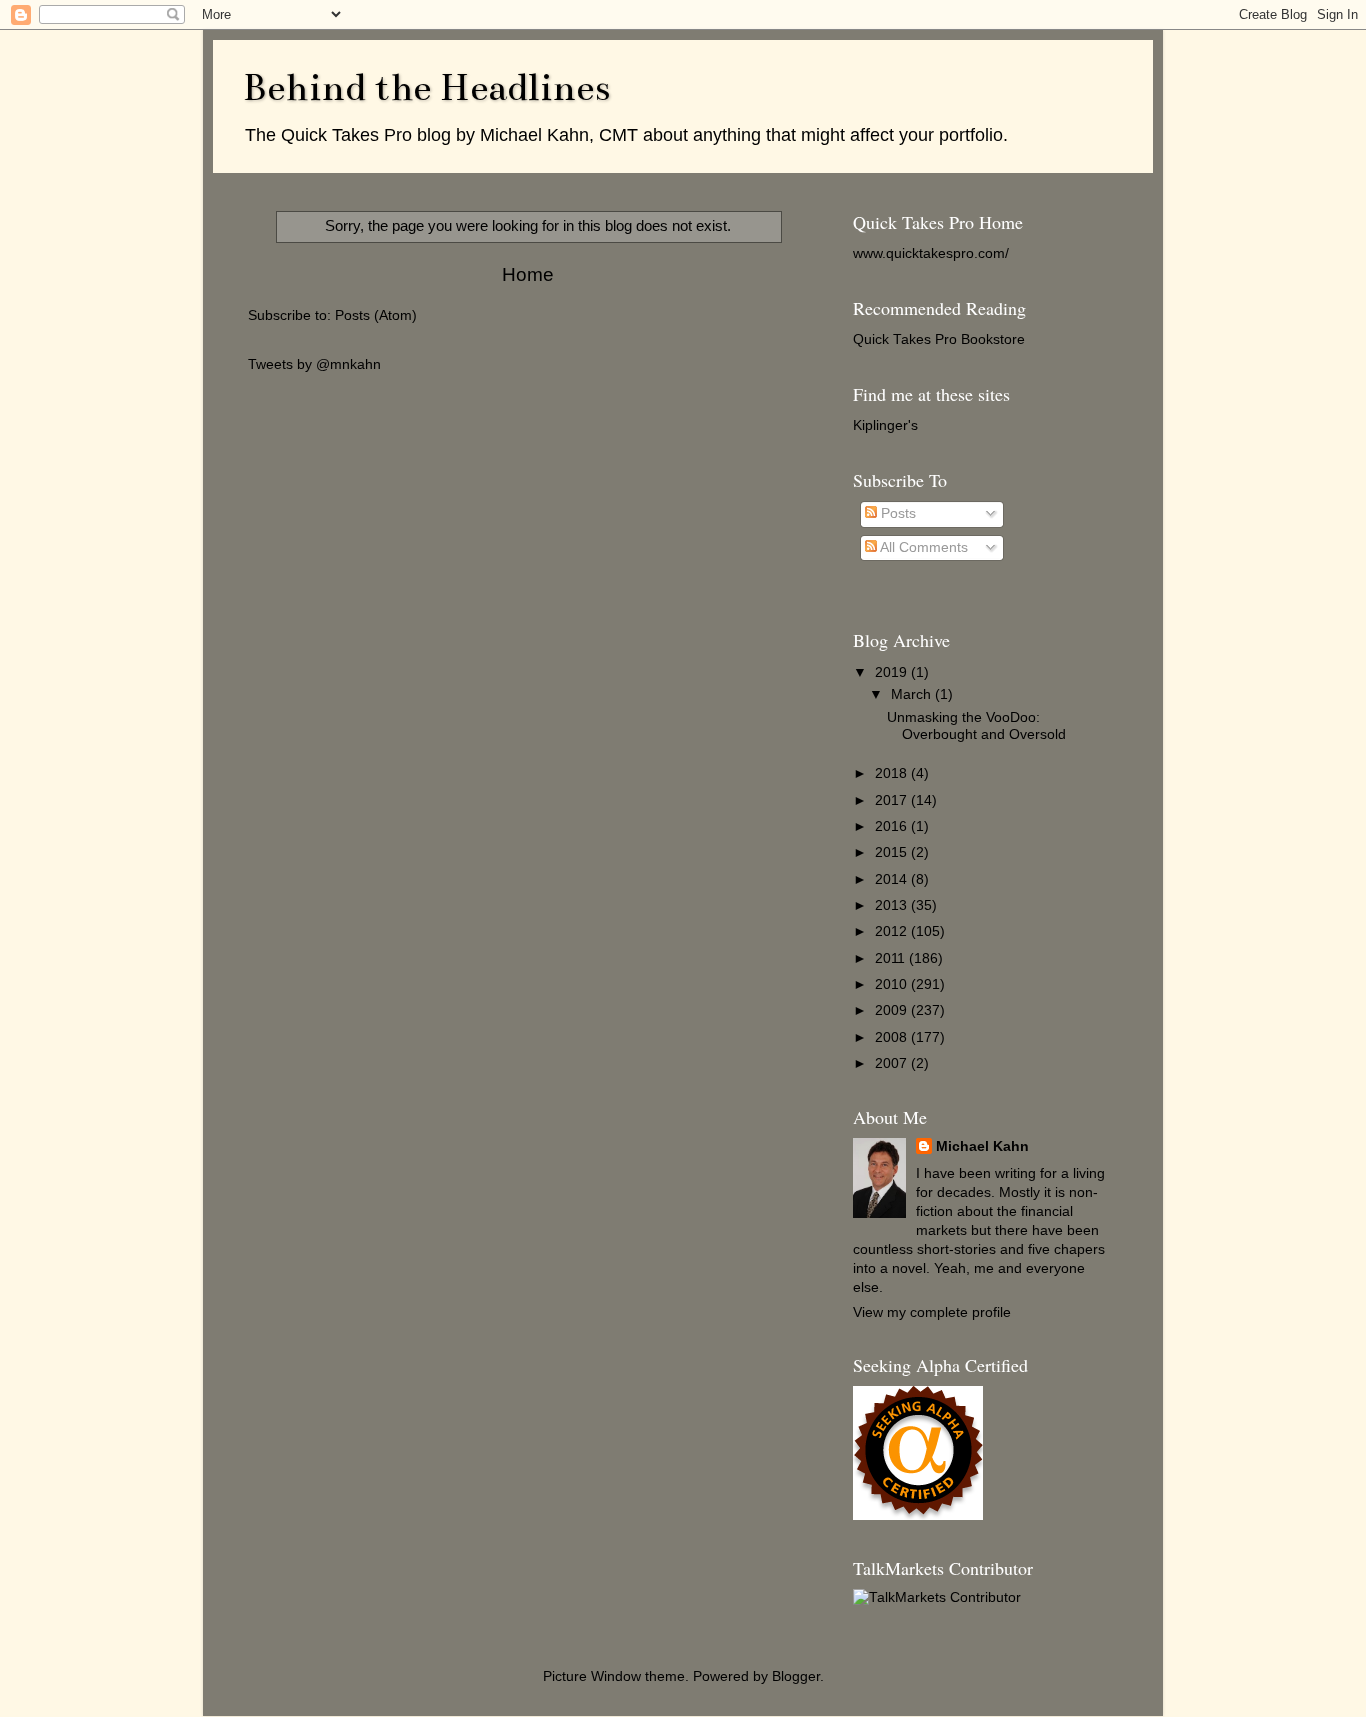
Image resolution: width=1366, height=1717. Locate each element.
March (913, 694)
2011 (892, 958)
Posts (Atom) (376, 315)
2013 (893, 905)
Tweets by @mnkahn (314, 364)
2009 (893, 1010)
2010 (893, 984)
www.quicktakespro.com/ (931, 253)
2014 (893, 879)
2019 (893, 672)
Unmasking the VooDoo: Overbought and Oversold (976, 725)
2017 (893, 800)
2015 (893, 852)
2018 (893, 773)
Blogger (796, 1676)
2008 (893, 1037)
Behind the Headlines (426, 87)
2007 (893, 1063)
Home (528, 274)
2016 (893, 826)
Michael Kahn (982, 1146)
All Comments (922, 547)
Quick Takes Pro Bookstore (939, 339)
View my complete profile (932, 1312)
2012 (893, 931)
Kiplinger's (885, 425)
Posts (896, 513)
